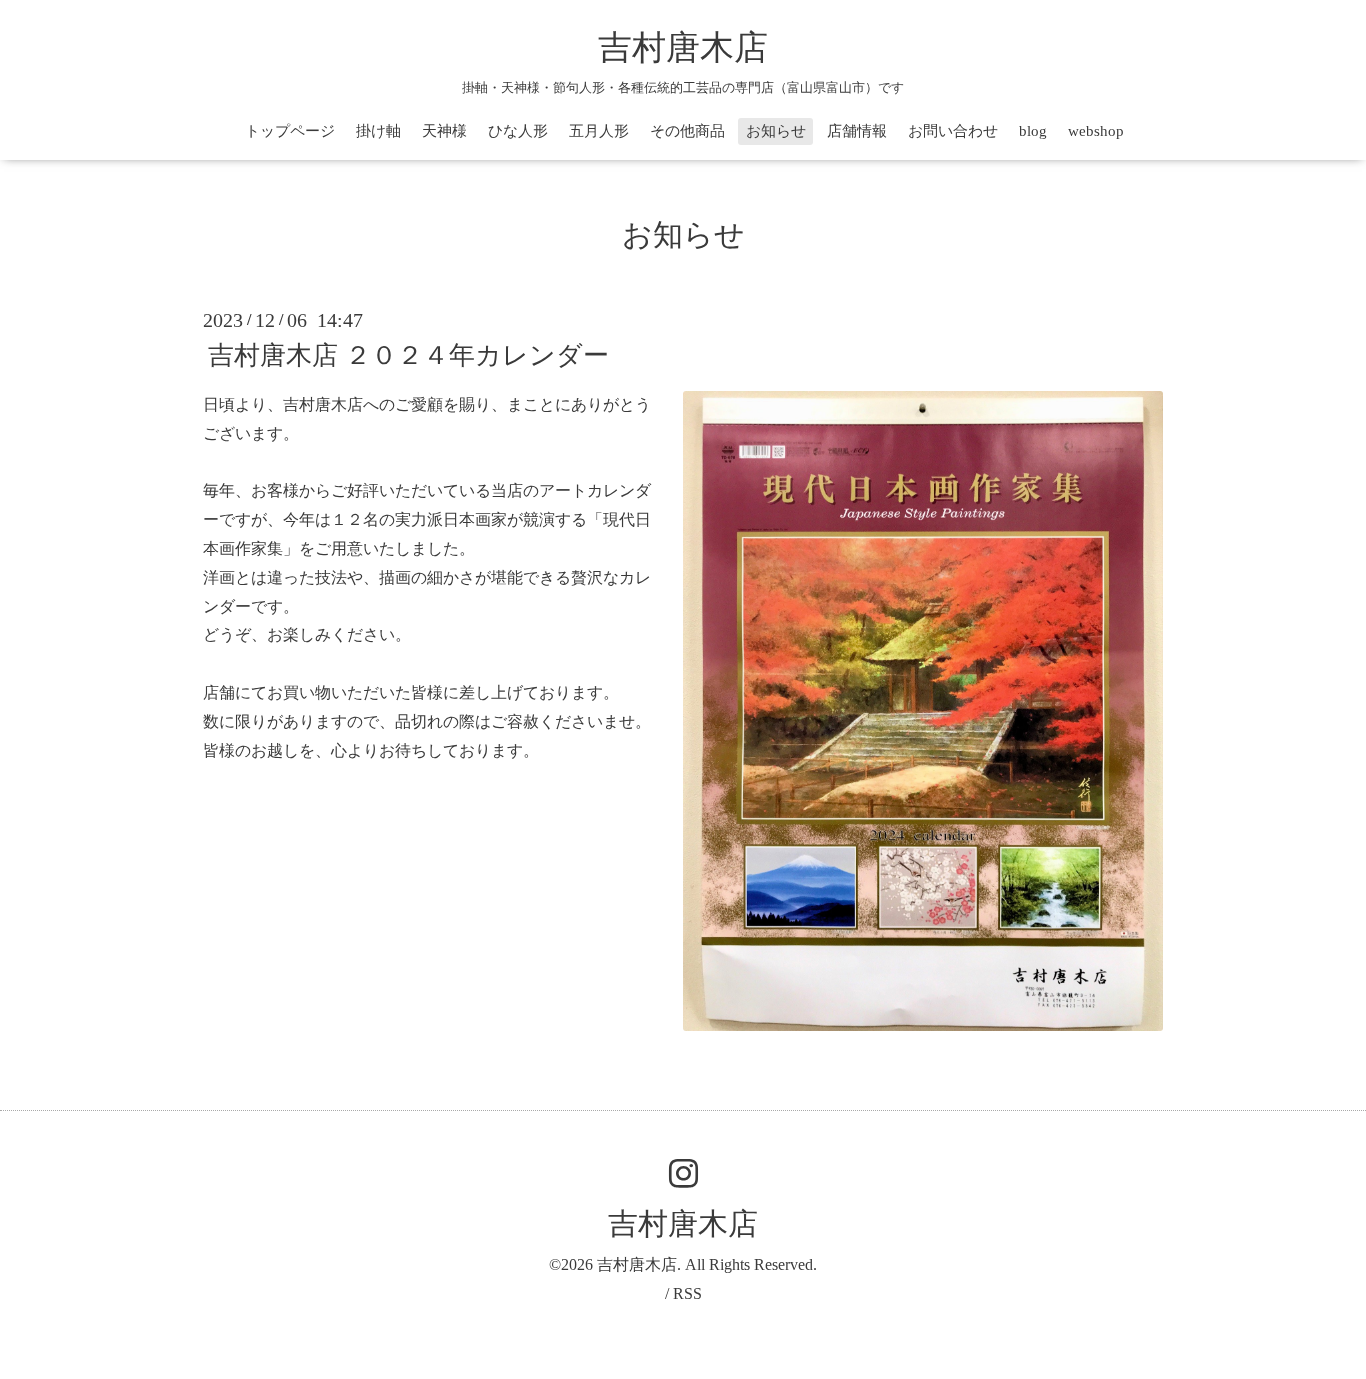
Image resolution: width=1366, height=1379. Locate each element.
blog (1033, 131)
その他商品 (687, 131)
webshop (1096, 131)
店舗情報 (857, 131)
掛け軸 (378, 131)
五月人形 (599, 131)
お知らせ (776, 131)
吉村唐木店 (683, 47)
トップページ (290, 131)
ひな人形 (518, 131)
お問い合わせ (953, 131)
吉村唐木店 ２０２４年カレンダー (408, 355)
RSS (687, 1293)
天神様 (444, 131)
